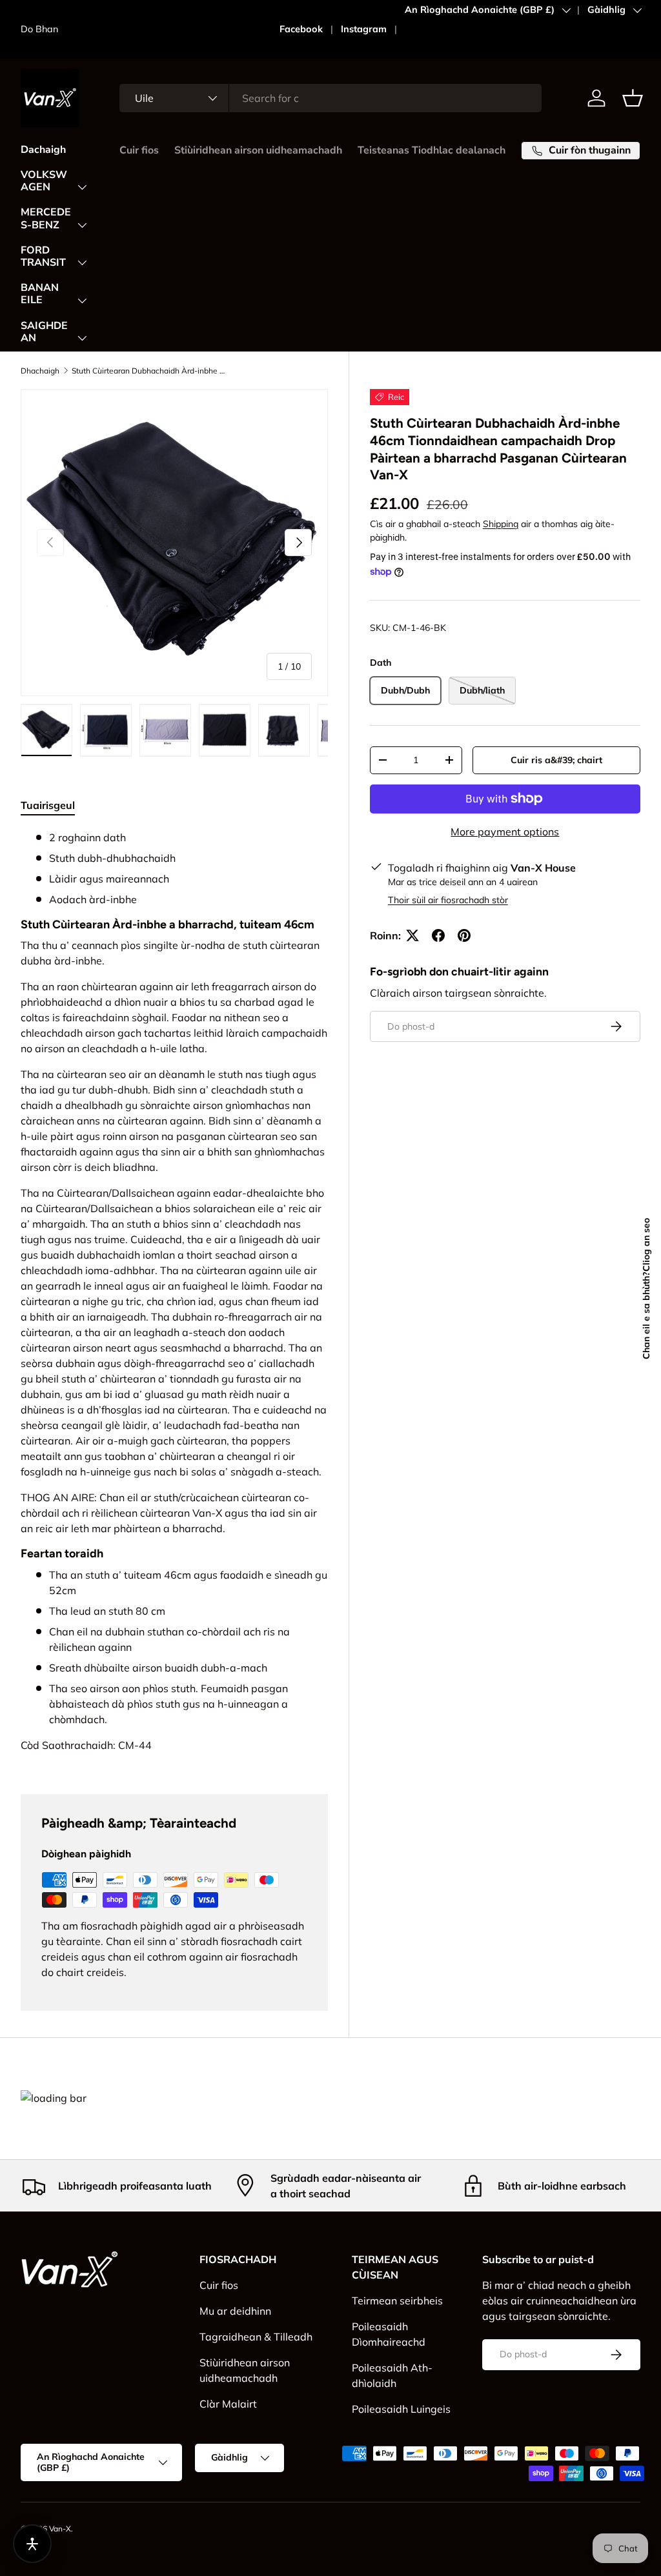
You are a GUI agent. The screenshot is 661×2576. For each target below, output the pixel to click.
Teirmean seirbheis (397, 2301)
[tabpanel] (174, 1296)
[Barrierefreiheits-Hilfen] (32, 2544)
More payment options (505, 832)
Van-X (60, 2529)
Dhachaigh (40, 371)
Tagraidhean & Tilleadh (256, 2337)
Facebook (301, 29)
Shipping (501, 524)
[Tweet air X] (412, 935)
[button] (633, 98)
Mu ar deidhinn (235, 2311)
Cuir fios (139, 150)
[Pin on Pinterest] (464, 935)
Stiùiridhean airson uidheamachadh (258, 150)
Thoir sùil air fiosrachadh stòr (448, 900)
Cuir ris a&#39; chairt (556, 760)
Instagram (364, 29)
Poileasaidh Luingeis (401, 2409)
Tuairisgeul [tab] (48, 805)
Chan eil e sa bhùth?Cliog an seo (523, 36)
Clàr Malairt (228, 2404)
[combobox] (330, 98)
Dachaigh (43, 150)
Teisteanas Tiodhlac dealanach (432, 150)
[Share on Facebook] (438, 935)
